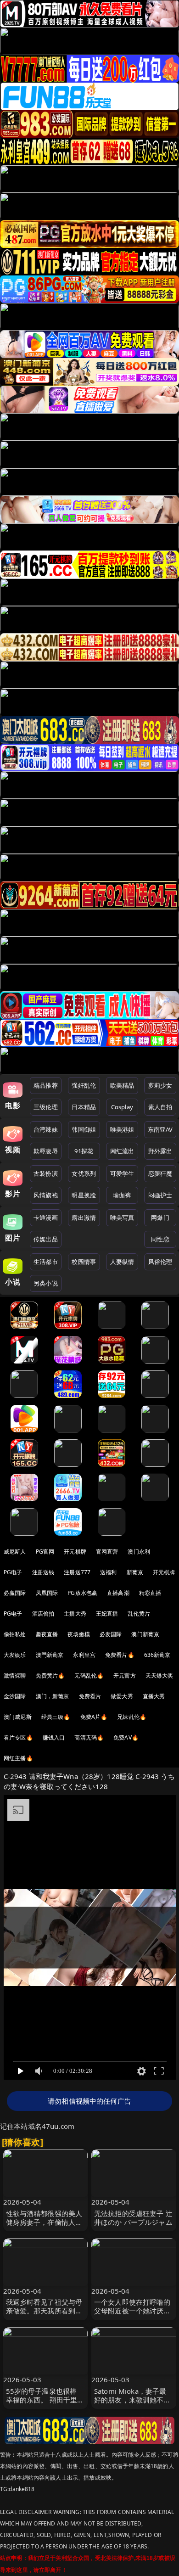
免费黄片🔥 (50, 1675)
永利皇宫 (84, 1655)
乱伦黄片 (139, 1614)
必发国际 (111, 1634)
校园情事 (84, 1262)
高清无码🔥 (89, 1737)
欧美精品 (122, 1085)
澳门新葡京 (145, 1634)
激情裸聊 (15, 1675)
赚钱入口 (54, 1737)
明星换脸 (84, 1195)
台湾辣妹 (46, 1129)
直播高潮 (118, 1593)
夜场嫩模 (79, 1634)
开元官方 (125, 1675)
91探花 (84, 1151)
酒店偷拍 (43, 1614)
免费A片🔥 (94, 1717)
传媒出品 (46, 1239)
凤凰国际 (47, 1593)
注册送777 (77, 1572)
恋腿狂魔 (160, 1173)
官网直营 (107, 1552)
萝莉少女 (160, 1085)
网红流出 (122, 1151)
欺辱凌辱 (46, 1151)
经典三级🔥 (56, 1717)
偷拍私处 (15, 1634)
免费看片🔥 (120, 1655)
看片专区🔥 (18, 1737)
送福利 (108, 1572)
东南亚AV (160, 1129)
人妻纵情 (122, 1262)
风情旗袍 (46, 1195)
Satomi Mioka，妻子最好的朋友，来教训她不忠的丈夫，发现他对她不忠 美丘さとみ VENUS (132, 2404)
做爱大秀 (122, 1696)
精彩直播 (150, 1593)
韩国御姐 (84, 1129)
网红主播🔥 (18, 1758)
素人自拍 (160, 1107)
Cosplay (122, 1107)
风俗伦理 (160, 1262)
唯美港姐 (122, 1129)
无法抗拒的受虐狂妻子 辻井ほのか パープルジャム (133, 2218)
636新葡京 (157, 1655)
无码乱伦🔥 (89, 1675)
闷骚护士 (160, 1195)
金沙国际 (15, 1696)
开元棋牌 (75, 1552)
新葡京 (135, 1572)
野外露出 (160, 1151)
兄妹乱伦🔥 (132, 1717)
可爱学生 (122, 1173)
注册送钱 (43, 1572)
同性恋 (160, 1239)
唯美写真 (122, 1218)
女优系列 (84, 1173)
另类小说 (46, 1283)
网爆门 (160, 1218)
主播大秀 (75, 1614)
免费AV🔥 (126, 1737)
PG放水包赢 (82, 1593)
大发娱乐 (15, 1655)
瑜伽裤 (122, 1195)
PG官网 (45, 1552)
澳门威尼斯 (18, 1717)
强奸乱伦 (84, 1085)
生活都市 (46, 1262)
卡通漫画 (46, 1218)
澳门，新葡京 (53, 1696)
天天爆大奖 (159, 1675)
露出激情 (84, 1218)
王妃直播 (107, 1614)
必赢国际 (15, 1593)
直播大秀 (154, 1696)
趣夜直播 (47, 1634)
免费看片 (90, 1696)
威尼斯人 (15, 1552)
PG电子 (13, 1572)
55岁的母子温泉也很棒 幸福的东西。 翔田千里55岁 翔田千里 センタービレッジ (43, 2404)
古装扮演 (46, 1173)
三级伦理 (46, 1107)
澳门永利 (139, 1552)
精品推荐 (46, 1085)
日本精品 (84, 1107)
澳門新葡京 (50, 1655)
